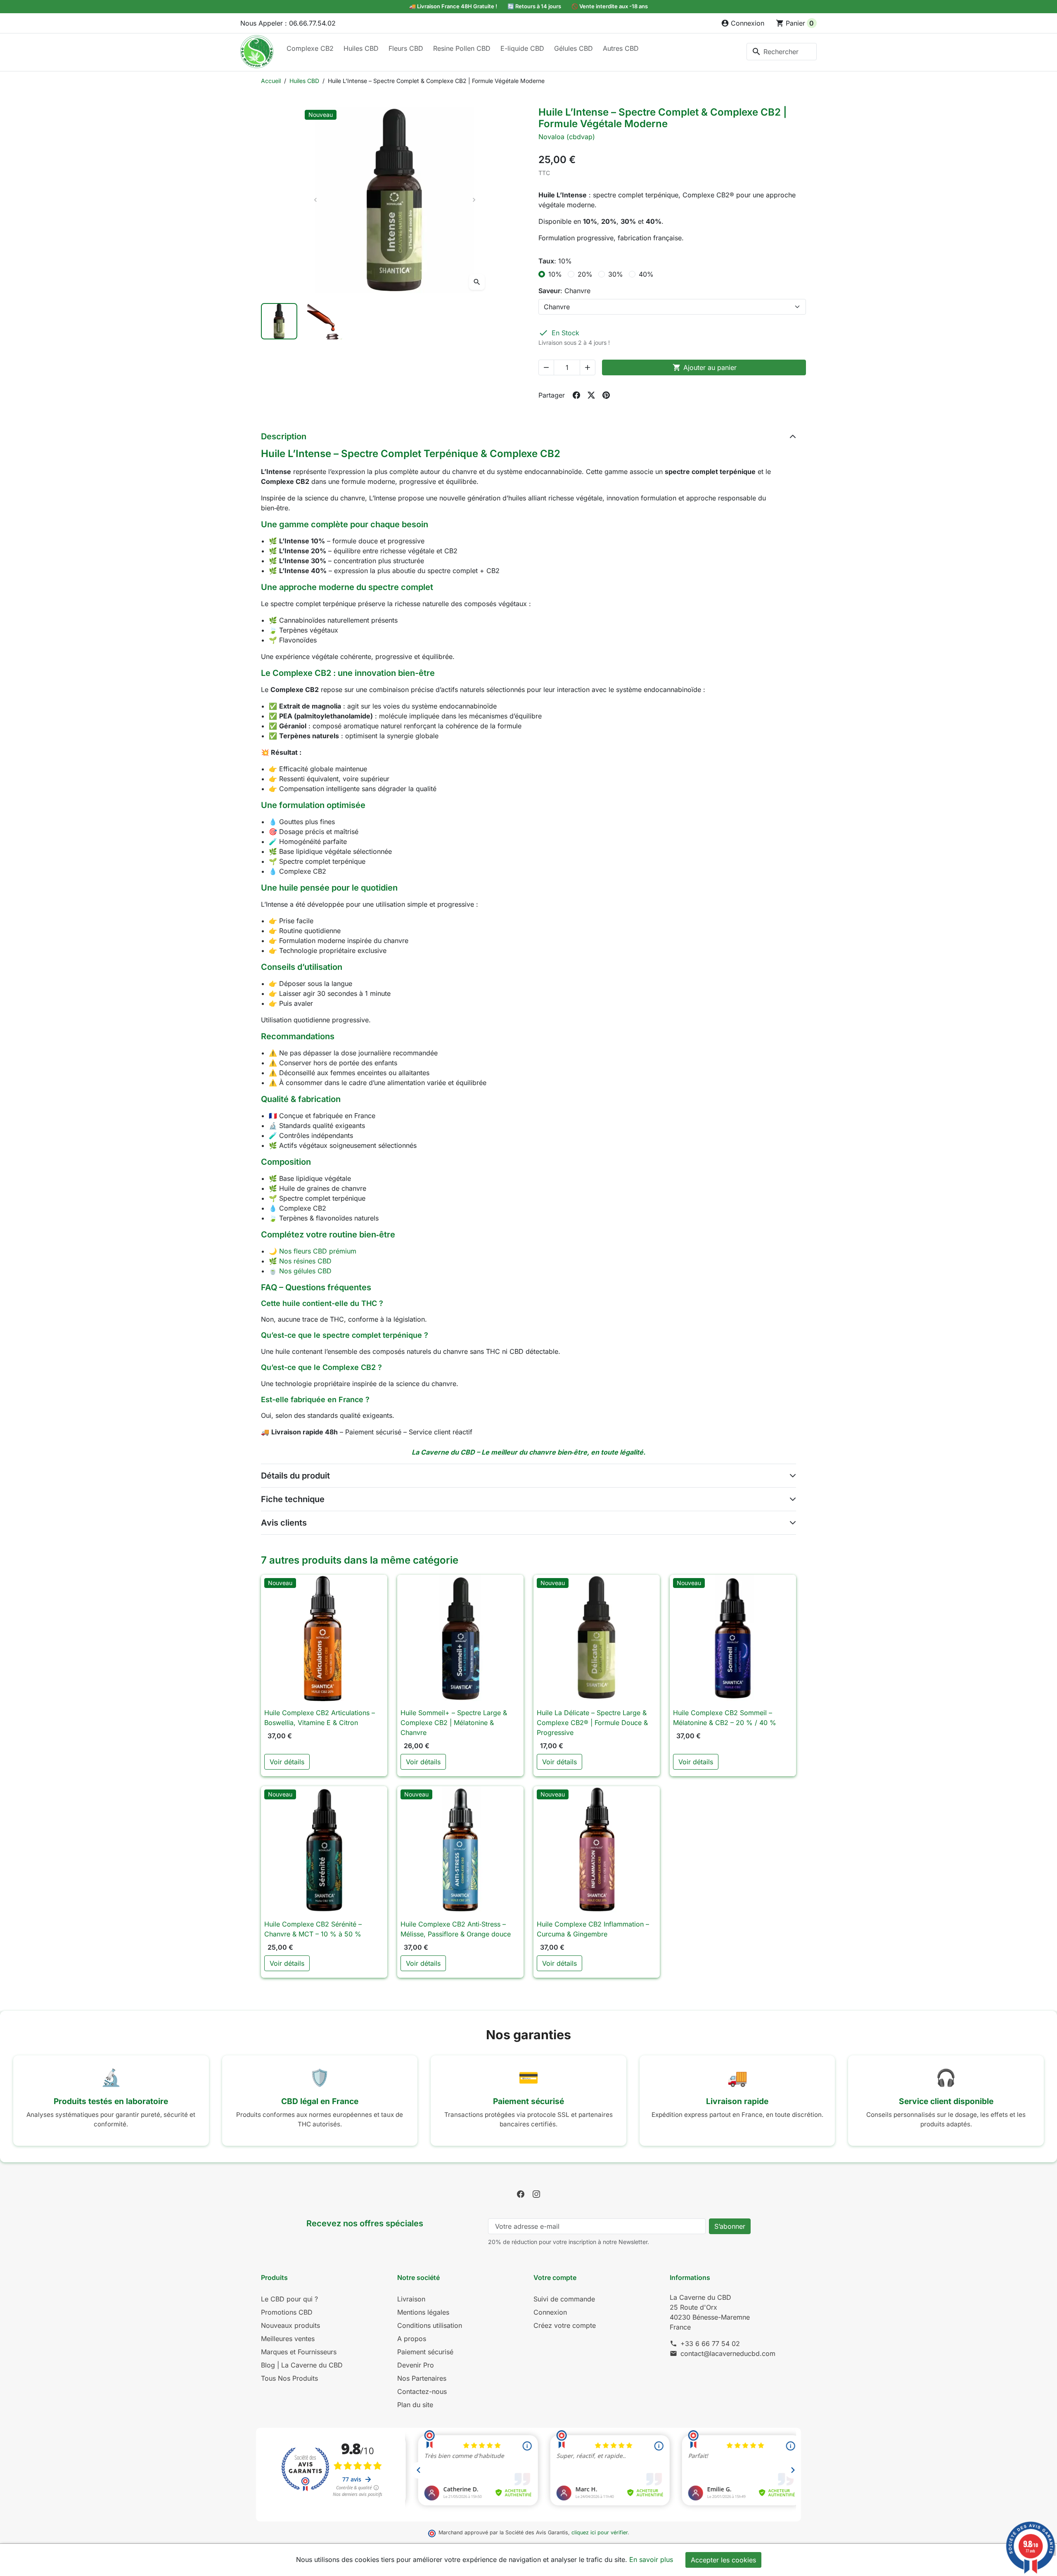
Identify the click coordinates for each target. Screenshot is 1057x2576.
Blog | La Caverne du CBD (302, 2365)
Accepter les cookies (723, 2560)
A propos (412, 2339)
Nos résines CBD (305, 1261)
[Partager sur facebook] (576, 395)
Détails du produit (295, 1476)
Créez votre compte (565, 2325)
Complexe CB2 (310, 48)
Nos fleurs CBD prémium (318, 1251)
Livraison (411, 2299)
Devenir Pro (416, 2365)
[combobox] (782, 52)
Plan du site (415, 2405)
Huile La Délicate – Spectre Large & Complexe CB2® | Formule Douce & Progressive (592, 1723)
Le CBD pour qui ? (289, 2299)
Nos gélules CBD (305, 1271)
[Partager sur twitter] (591, 395)
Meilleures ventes (288, 2339)
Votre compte (555, 2277)
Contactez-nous (422, 2391)
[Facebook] (521, 2194)
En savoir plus (651, 2559)
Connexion (550, 2312)
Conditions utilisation (430, 2325)
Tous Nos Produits (289, 2378)
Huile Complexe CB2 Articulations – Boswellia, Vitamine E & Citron (320, 1718)
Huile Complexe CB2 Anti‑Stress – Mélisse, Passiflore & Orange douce (456, 1929)
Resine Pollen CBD (462, 48)
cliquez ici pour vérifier (600, 2532)
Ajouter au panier (705, 367)
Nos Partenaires (422, 2378)
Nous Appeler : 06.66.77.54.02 (288, 23)
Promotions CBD (287, 2312)
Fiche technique (293, 1499)
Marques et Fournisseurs (299, 2352)
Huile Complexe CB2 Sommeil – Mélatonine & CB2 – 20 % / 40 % (725, 1718)
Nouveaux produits (290, 2325)
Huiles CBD (361, 48)
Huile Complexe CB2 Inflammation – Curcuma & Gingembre (593, 1929)
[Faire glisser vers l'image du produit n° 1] (279, 321)
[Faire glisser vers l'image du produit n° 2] (325, 321)
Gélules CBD (574, 48)
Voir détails (287, 1762)
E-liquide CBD (522, 48)
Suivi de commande (564, 2299)
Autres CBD (621, 48)
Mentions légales (423, 2312)
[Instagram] (536, 2194)
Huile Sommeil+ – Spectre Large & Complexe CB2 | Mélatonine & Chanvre (454, 1723)
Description (284, 436)
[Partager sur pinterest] (606, 395)
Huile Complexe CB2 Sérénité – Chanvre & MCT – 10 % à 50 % (313, 1929)
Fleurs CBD (406, 48)
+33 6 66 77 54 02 (710, 2344)
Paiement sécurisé (425, 2352)
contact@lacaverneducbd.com (728, 2353)
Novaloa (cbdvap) (567, 137)
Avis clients (284, 1523)
